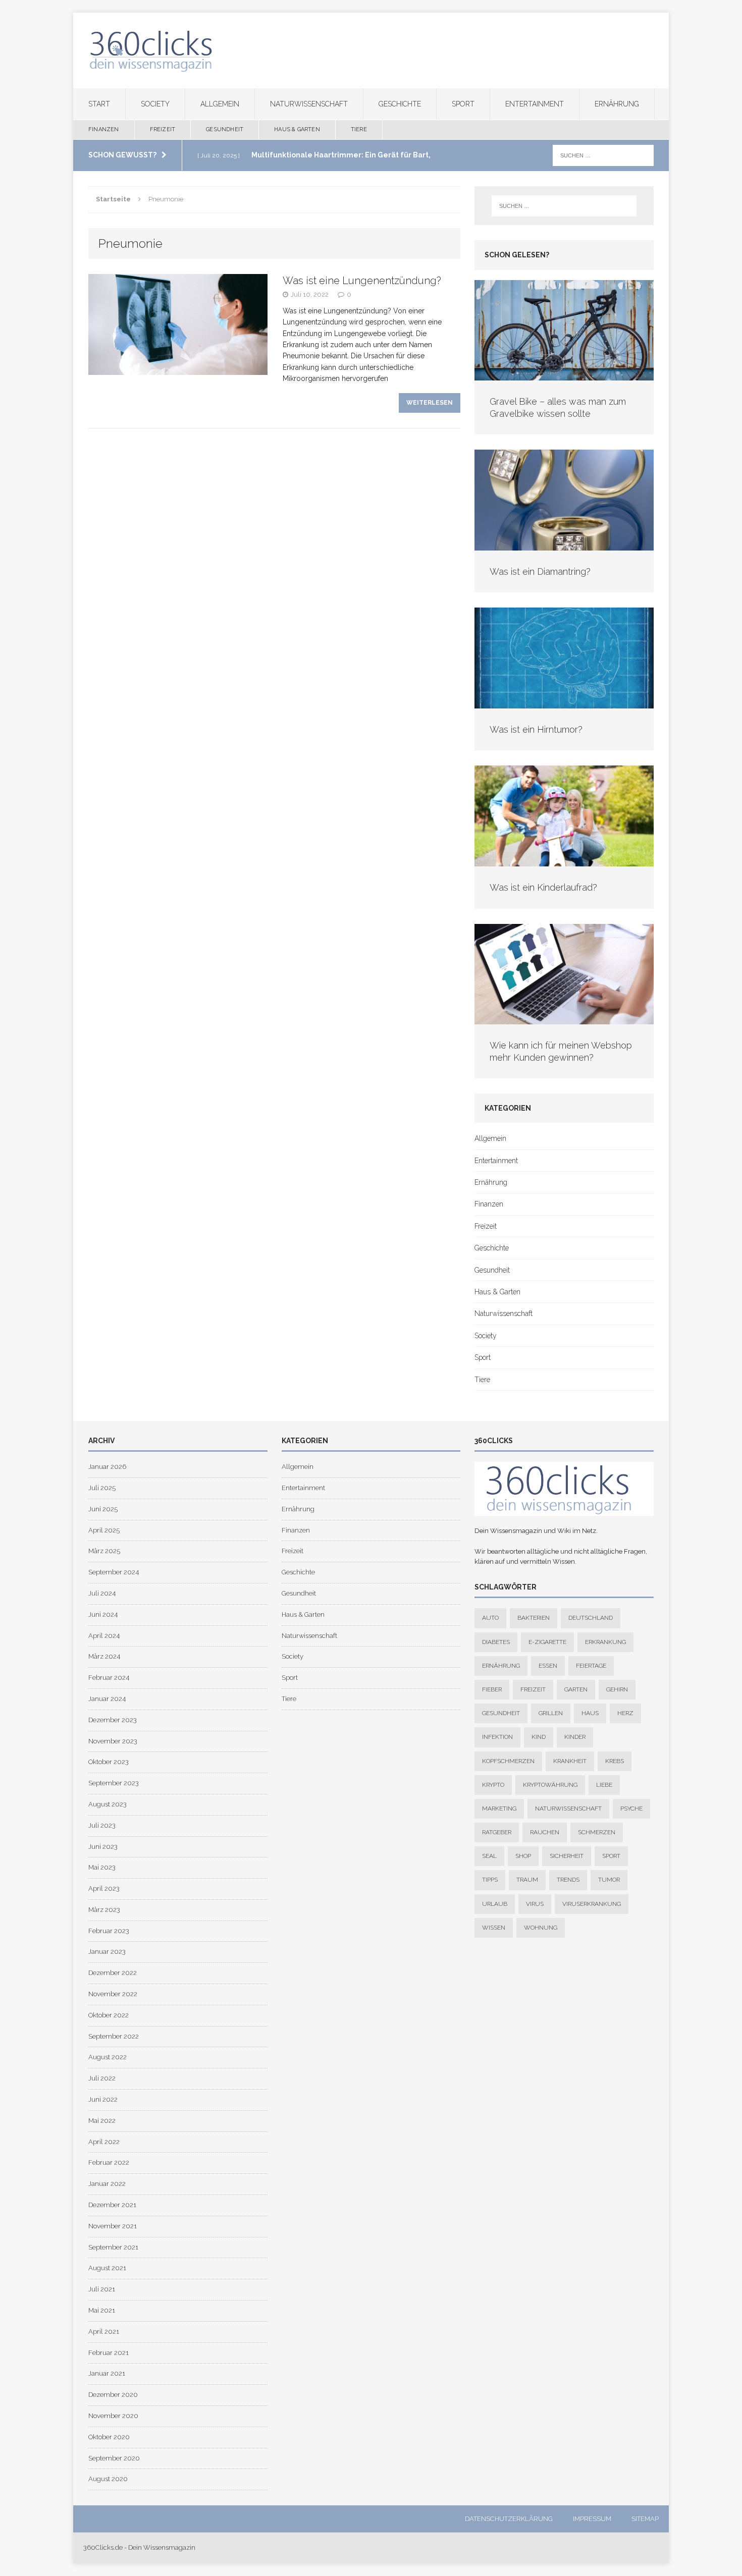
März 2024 (104, 1656)
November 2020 (113, 2416)
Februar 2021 (109, 2353)
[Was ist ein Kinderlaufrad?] (564, 861)
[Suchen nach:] (603, 155)
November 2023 (113, 1741)
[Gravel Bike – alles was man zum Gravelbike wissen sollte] (564, 375)
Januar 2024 (107, 1699)
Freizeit (163, 129)
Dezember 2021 (112, 2205)
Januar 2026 (107, 1467)
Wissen (494, 1928)
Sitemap (645, 2519)
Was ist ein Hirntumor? (536, 729)
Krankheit (570, 1761)
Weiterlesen (430, 403)
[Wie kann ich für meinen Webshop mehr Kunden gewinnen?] (564, 1019)
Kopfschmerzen (508, 1761)
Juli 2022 (102, 2078)
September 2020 (114, 2458)
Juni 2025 (103, 1509)
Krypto (493, 1785)
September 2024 (114, 1572)
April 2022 (104, 2142)
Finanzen (104, 129)
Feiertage (591, 1666)
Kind (539, 1737)
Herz (625, 1713)
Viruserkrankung (592, 1904)
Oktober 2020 (109, 2437)
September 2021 (113, 2247)
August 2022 (108, 2057)
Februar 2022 (109, 2162)
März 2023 (104, 1910)
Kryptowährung (550, 1785)
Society (155, 104)
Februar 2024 (109, 1678)
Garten (576, 1689)
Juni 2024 (103, 1614)
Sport (463, 104)
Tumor (609, 1880)
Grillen (551, 1713)
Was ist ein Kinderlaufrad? (543, 887)
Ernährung (617, 104)
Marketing (499, 1808)
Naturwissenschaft (309, 104)
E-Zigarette (547, 1642)
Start (99, 104)
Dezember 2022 (113, 1973)
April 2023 (104, 1888)
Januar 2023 (107, 1952)
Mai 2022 (102, 2121)
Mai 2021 (102, 2310)
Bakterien (534, 1618)
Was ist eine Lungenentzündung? (362, 281)
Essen (548, 1666)
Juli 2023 (102, 1825)
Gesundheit (225, 129)
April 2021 (104, 2332)
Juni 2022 (103, 2099)
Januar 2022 (107, 2184)
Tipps (490, 1880)
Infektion (497, 1737)
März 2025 (104, 1551)
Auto (490, 1618)
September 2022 (114, 2036)
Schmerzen (597, 1832)
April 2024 (104, 1636)
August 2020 (108, 2479)
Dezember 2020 (113, 2395)
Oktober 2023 (109, 1762)
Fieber (492, 1689)
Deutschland (591, 1618)
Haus (590, 1713)
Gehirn (617, 1689)
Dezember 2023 (113, 1720)
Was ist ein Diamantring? (540, 571)
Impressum (592, 2519)
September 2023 (114, 1783)
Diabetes (496, 1642)
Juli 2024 (102, 1593)
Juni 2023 (103, 1847)
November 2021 (113, 2226)
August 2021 (107, 2268)
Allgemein (220, 104)
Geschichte (400, 104)
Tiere (359, 129)
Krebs (615, 1761)
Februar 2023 (109, 1931)
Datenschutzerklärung (509, 2519)
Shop (523, 1856)
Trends (568, 1880)
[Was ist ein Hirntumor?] (564, 703)
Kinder (575, 1737)
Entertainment (535, 104)
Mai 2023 (102, 1867)
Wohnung (541, 1928)
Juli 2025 (102, 1488)
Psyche (631, 1808)
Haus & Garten (297, 129)
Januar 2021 (107, 2373)
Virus (535, 1904)
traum (527, 1880)
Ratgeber (497, 1832)
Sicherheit (567, 1856)
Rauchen (545, 1832)
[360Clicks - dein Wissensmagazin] (371, 50)
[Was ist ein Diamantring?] (564, 545)
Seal (489, 1856)
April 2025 (104, 1530)
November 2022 (113, 1994)
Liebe (604, 1785)
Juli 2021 (102, 2289)
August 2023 (108, 1804)
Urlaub (495, 1904)
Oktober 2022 (109, 2015)
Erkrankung (605, 1642)
